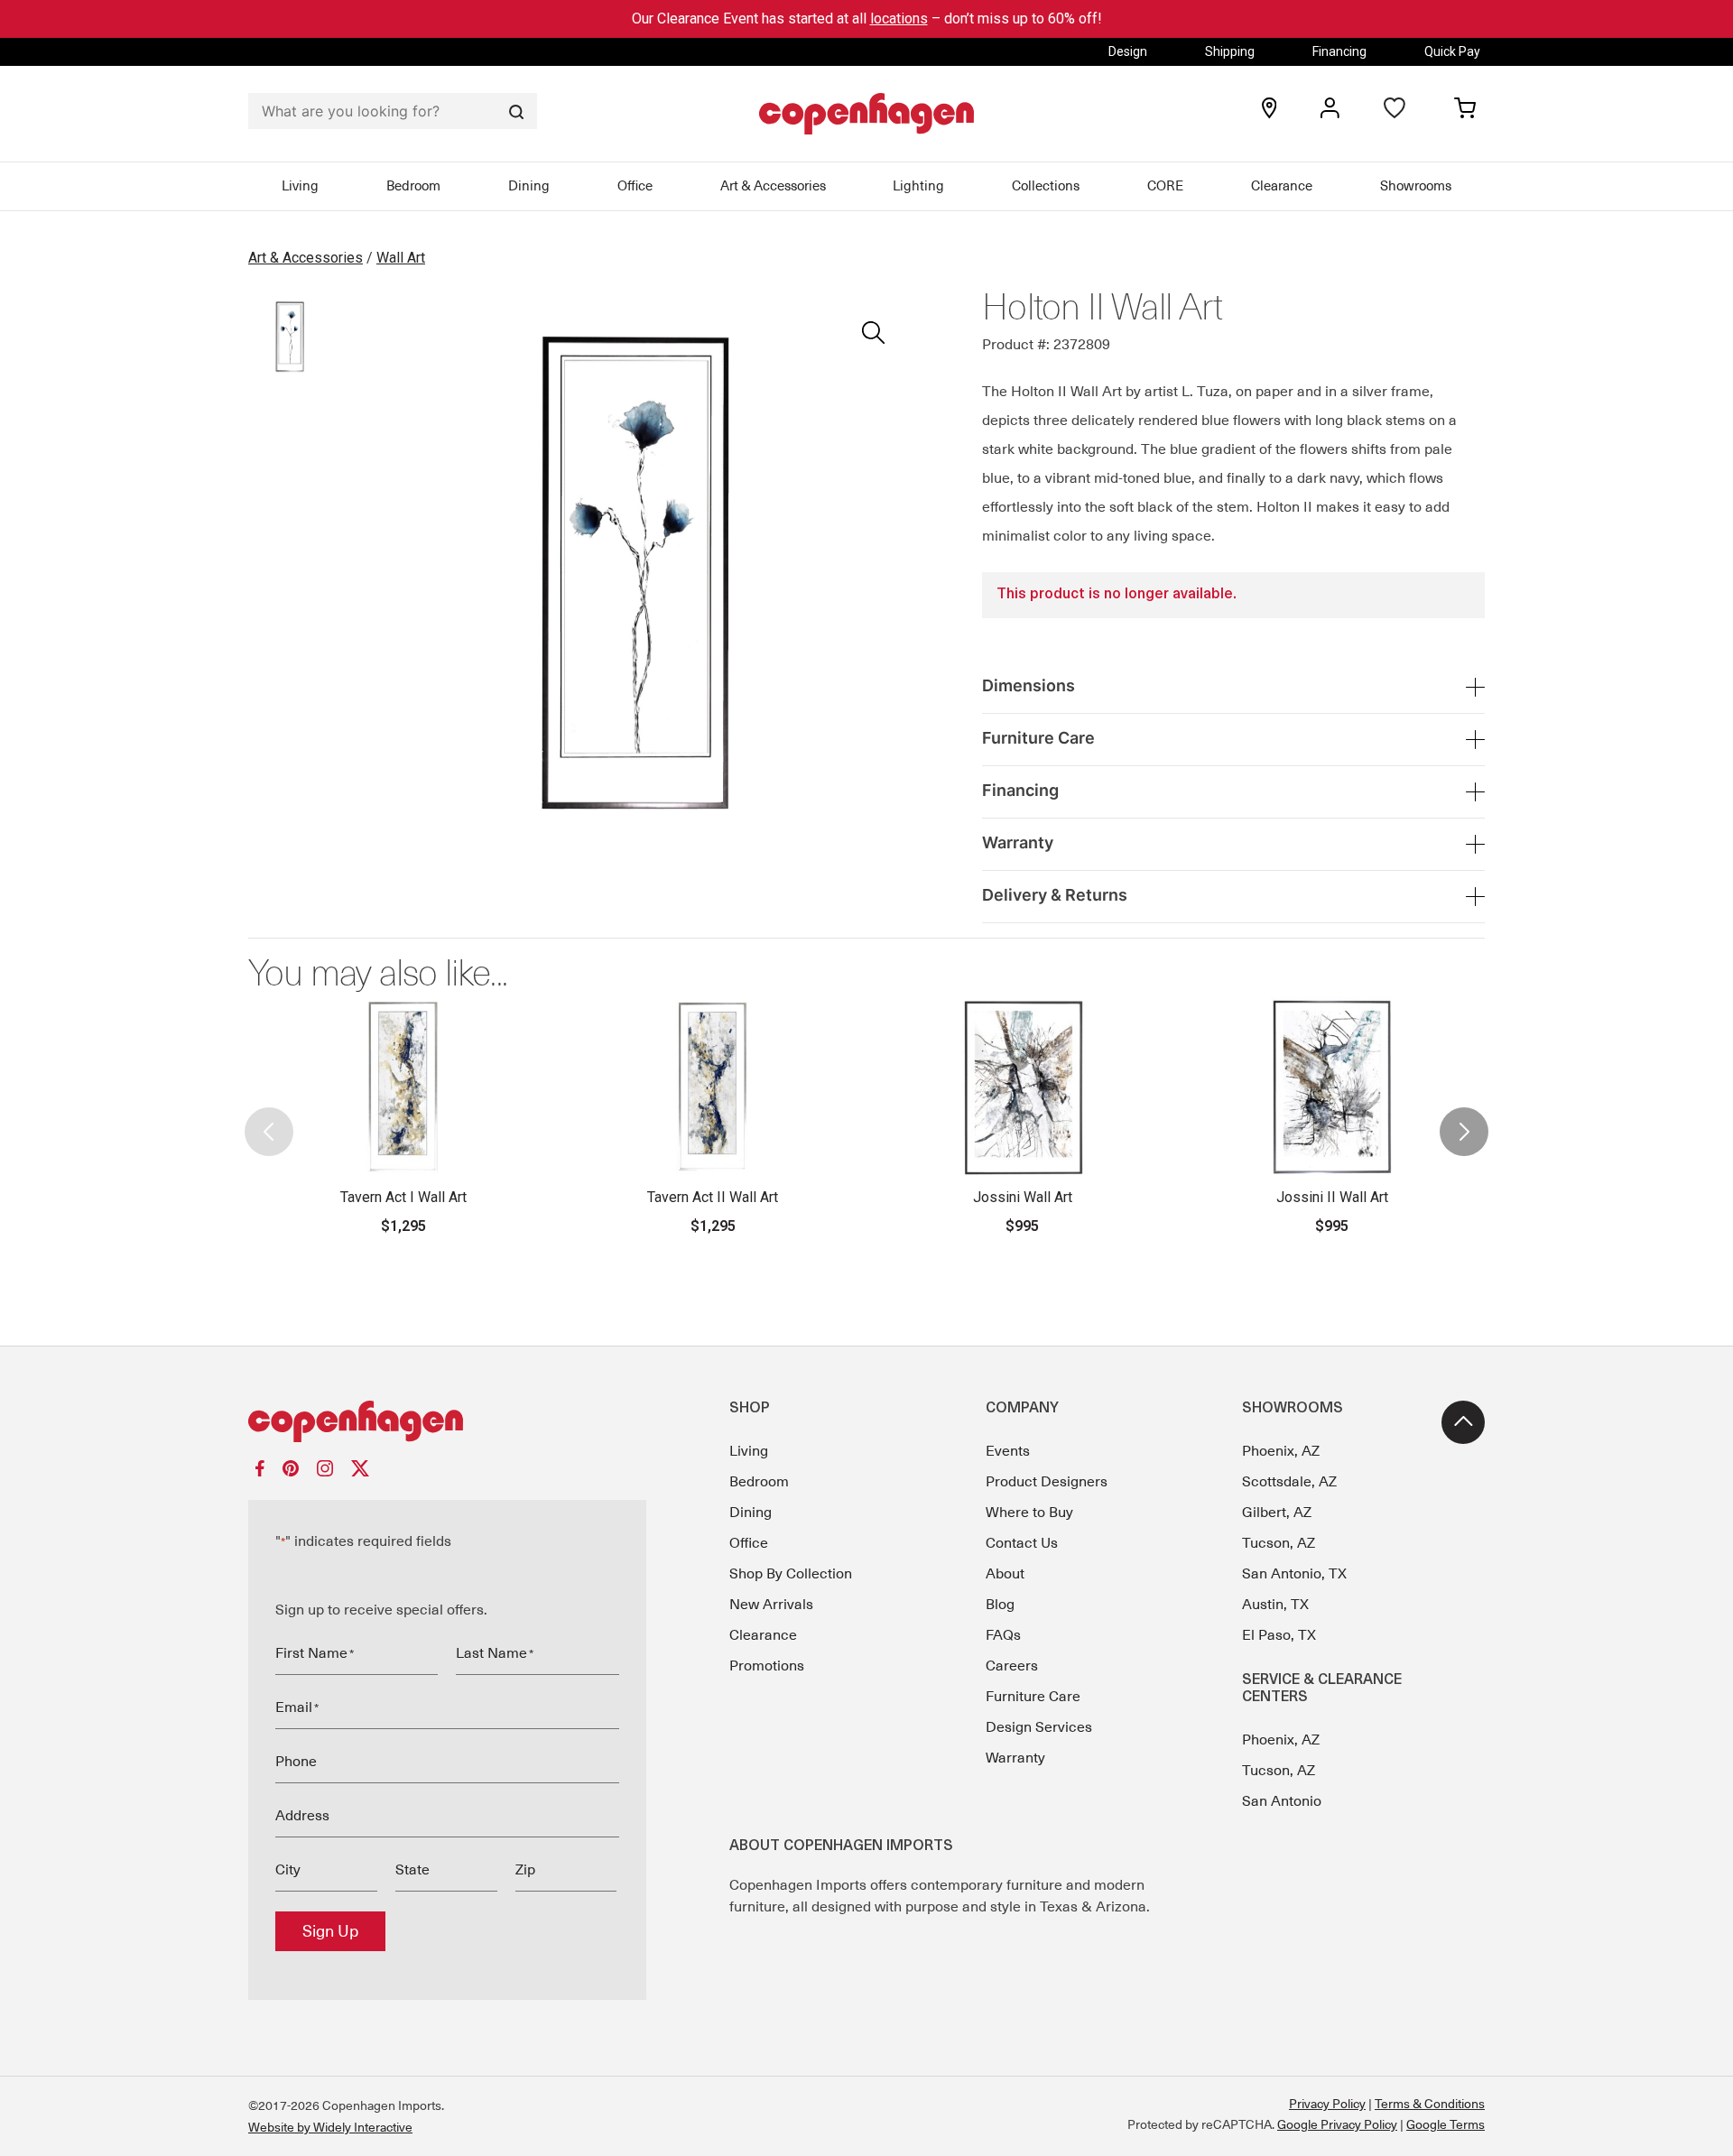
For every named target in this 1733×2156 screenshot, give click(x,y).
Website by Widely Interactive (330, 2127)
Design (1128, 51)
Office (635, 186)
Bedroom (413, 186)
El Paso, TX (1279, 1635)
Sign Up (330, 1931)
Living (300, 186)
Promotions (767, 1666)
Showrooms (1416, 186)
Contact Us (1022, 1543)
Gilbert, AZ (1277, 1513)
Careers (1012, 1666)
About (1005, 1574)
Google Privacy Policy (1337, 2124)
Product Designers (1047, 1482)
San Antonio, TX (1294, 1574)
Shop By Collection (791, 1574)
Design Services (1039, 1727)
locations (899, 19)
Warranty (1015, 1758)
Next (1464, 1116)
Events (1008, 1451)
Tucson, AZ (1279, 1543)
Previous (269, 1116)
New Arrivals (771, 1605)
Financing (1339, 51)
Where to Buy (1029, 1513)
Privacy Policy (1327, 2104)
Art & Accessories (773, 186)
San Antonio (1282, 1801)
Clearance (1282, 186)
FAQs (1003, 1635)
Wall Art (401, 258)
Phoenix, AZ (1281, 1451)
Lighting (918, 186)
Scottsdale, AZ (1289, 1482)
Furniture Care (1033, 1697)
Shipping (1230, 51)
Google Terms (1446, 2124)
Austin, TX (1275, 1605)
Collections (1046, 186)
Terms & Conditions (1430, 2104)
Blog (1000, 1605)
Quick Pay (1452, 51)
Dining (529, 186)
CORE (1165, 186)
